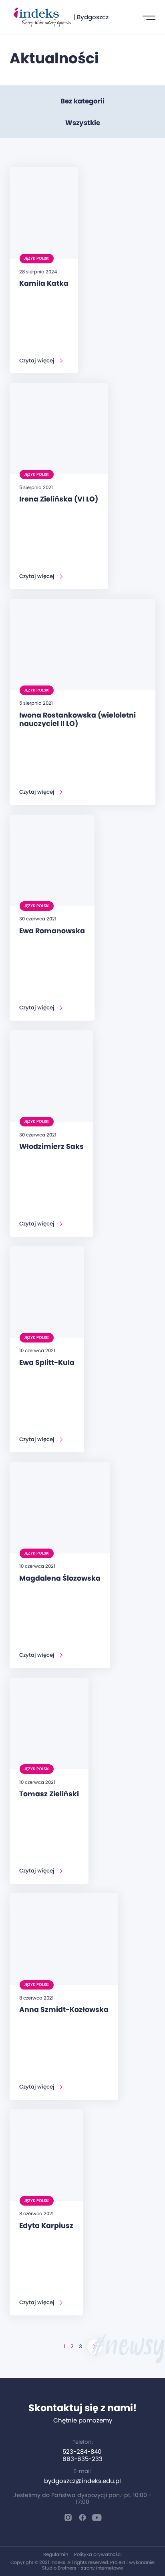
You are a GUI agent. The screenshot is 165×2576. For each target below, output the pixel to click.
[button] (149, 17)
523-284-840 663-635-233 (82, 2455)
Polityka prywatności (98, 2554)
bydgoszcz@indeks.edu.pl (82, 2481)
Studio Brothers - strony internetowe (82, 2568)
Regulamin (56, 2554)
